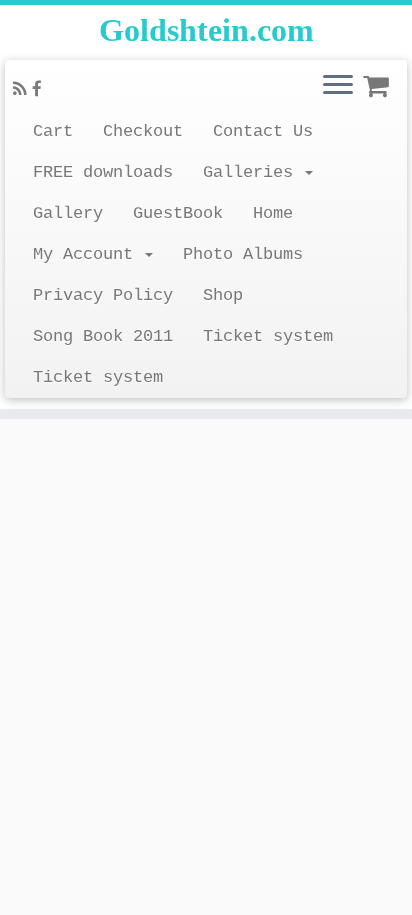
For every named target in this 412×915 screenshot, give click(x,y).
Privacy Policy (103, 295)
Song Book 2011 (103, 336)
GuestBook (178, 213)
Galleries (253, 172)
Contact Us (263, 131)
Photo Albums (243, 254)
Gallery (68, 213)
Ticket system (268, 336)
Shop (223, 295)
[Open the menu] (338, 86)
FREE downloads (103, 172)
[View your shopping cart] (378, 80)
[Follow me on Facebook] (40, 90)
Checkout (143, 131)
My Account (88, 254)
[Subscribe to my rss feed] (22, 90)
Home (273, 213)
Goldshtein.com (206, 30)
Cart (53, 131)
